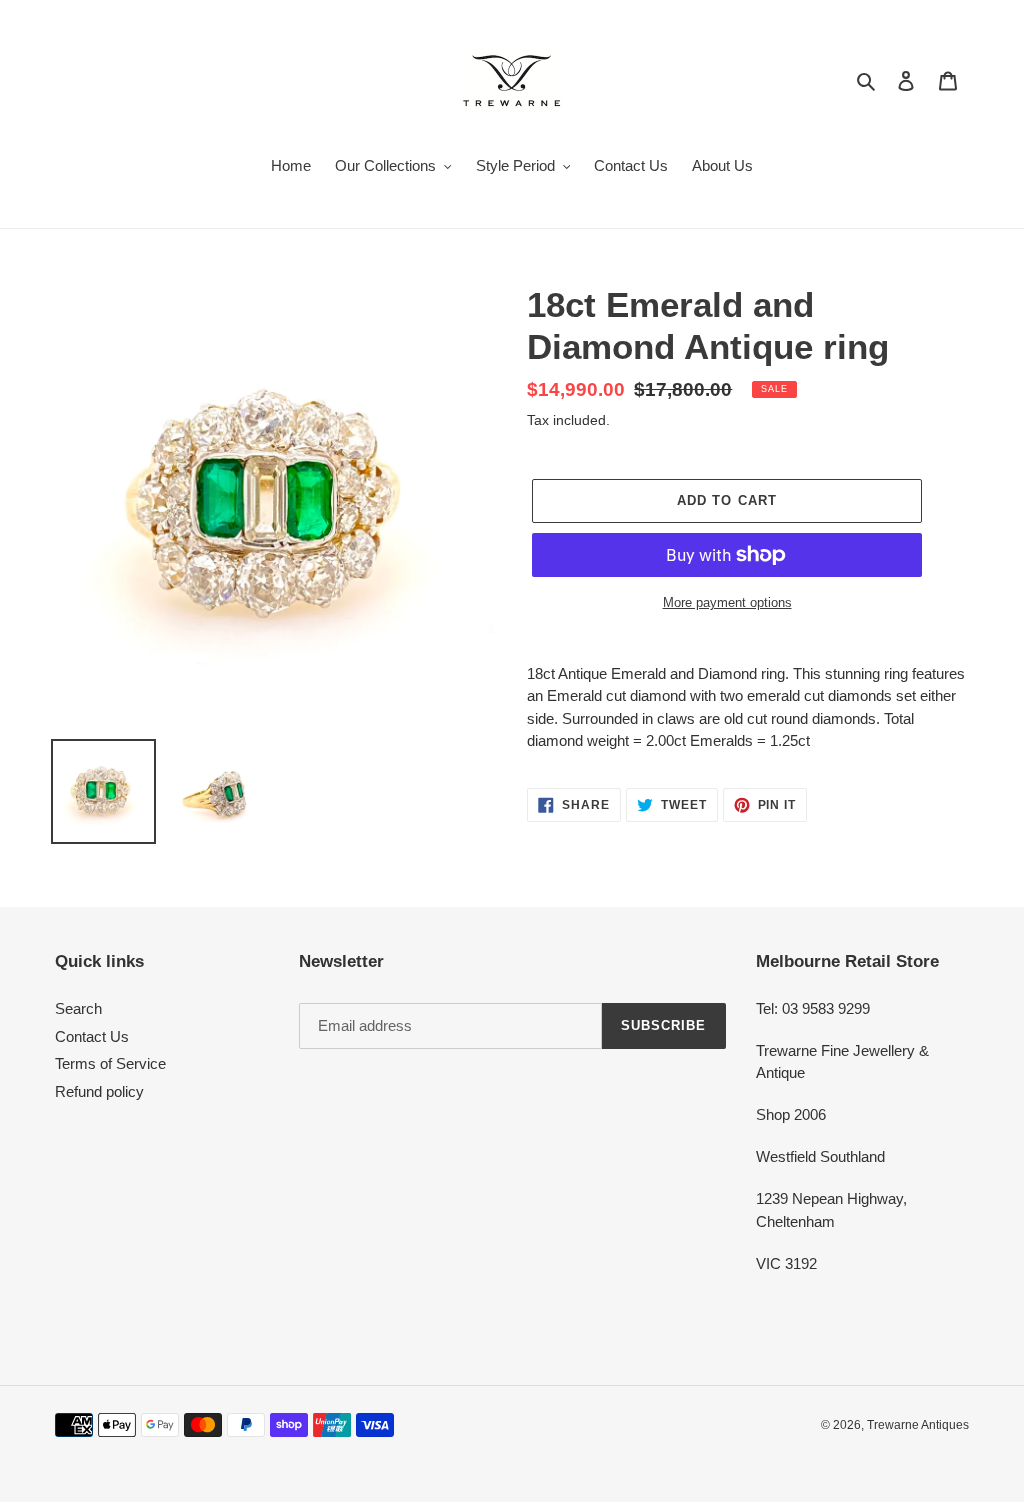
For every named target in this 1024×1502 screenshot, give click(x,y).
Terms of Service (110, 1063)
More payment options (727, 602)
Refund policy (99, 1091)
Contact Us (92, 1036)
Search (78, 1008)
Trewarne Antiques (918, 1425)
